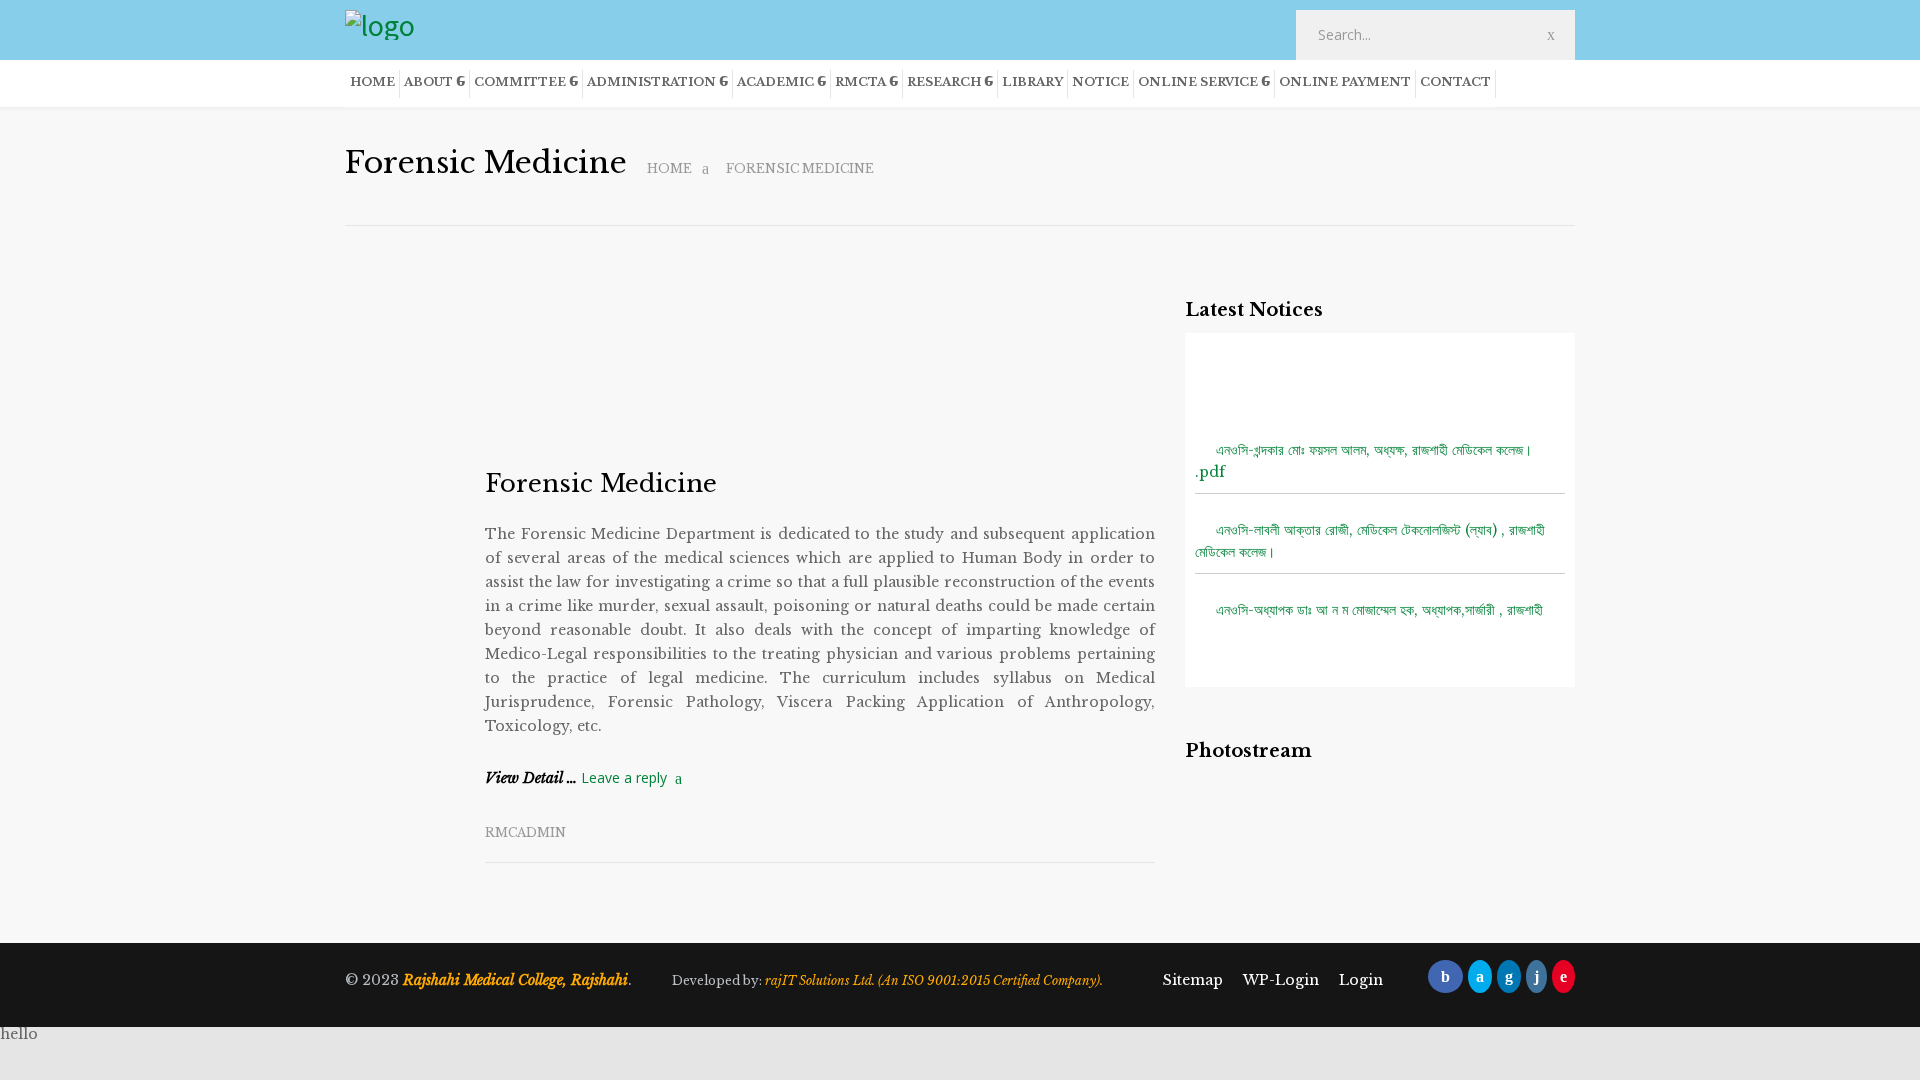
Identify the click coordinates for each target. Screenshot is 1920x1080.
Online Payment (1345, 82)
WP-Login (1281, 980)
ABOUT (428, 82)
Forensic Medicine (601, 483)
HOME (372, 82)
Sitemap (1193, 980)
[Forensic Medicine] (820, 371)
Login (1361, 980)
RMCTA (860, 82)
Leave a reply (624, 777)
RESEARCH (944, 82)
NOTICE (1100, 82)
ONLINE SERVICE (1198, 82)
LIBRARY (1032, 82)
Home (669, 168)
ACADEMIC (775, 82)
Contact (1455, 82)
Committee (520, 82)
